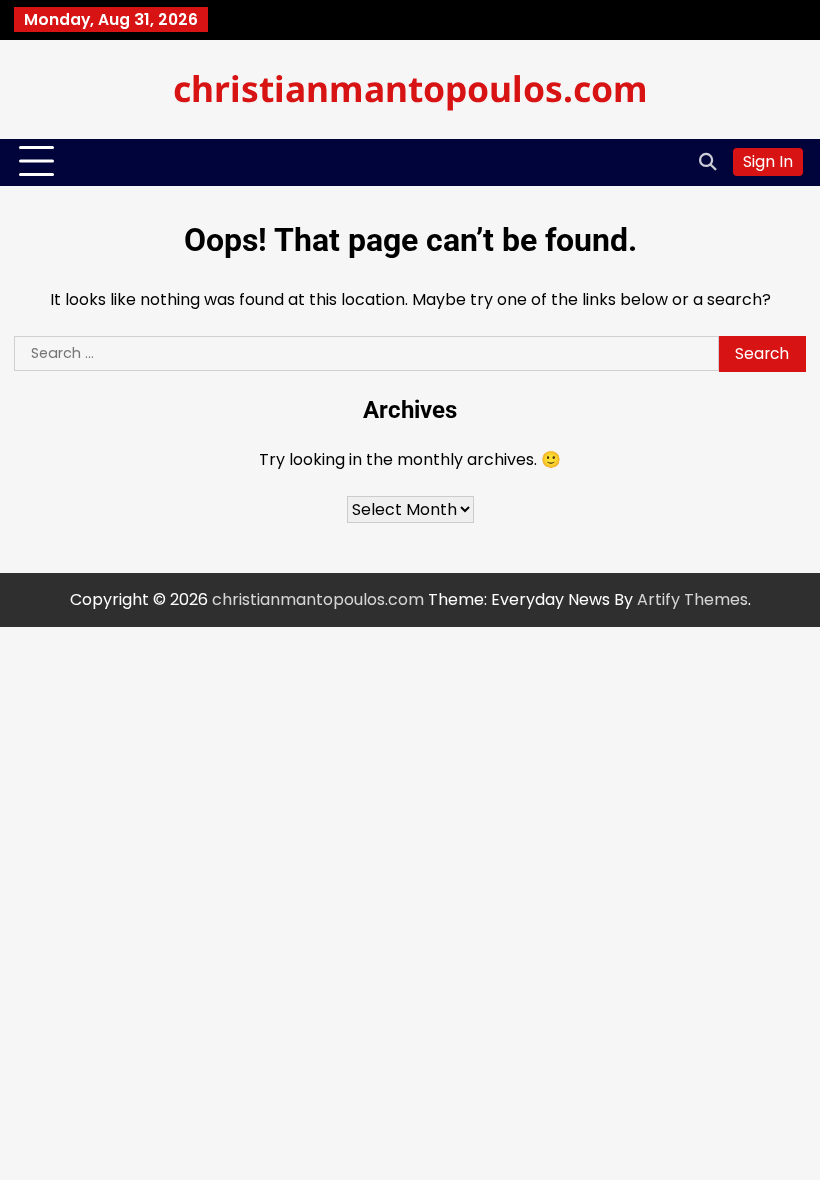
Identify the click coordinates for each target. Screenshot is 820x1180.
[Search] (708, 162)
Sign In (768, 161)
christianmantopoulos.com (410, 88)
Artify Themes (692, 599)
